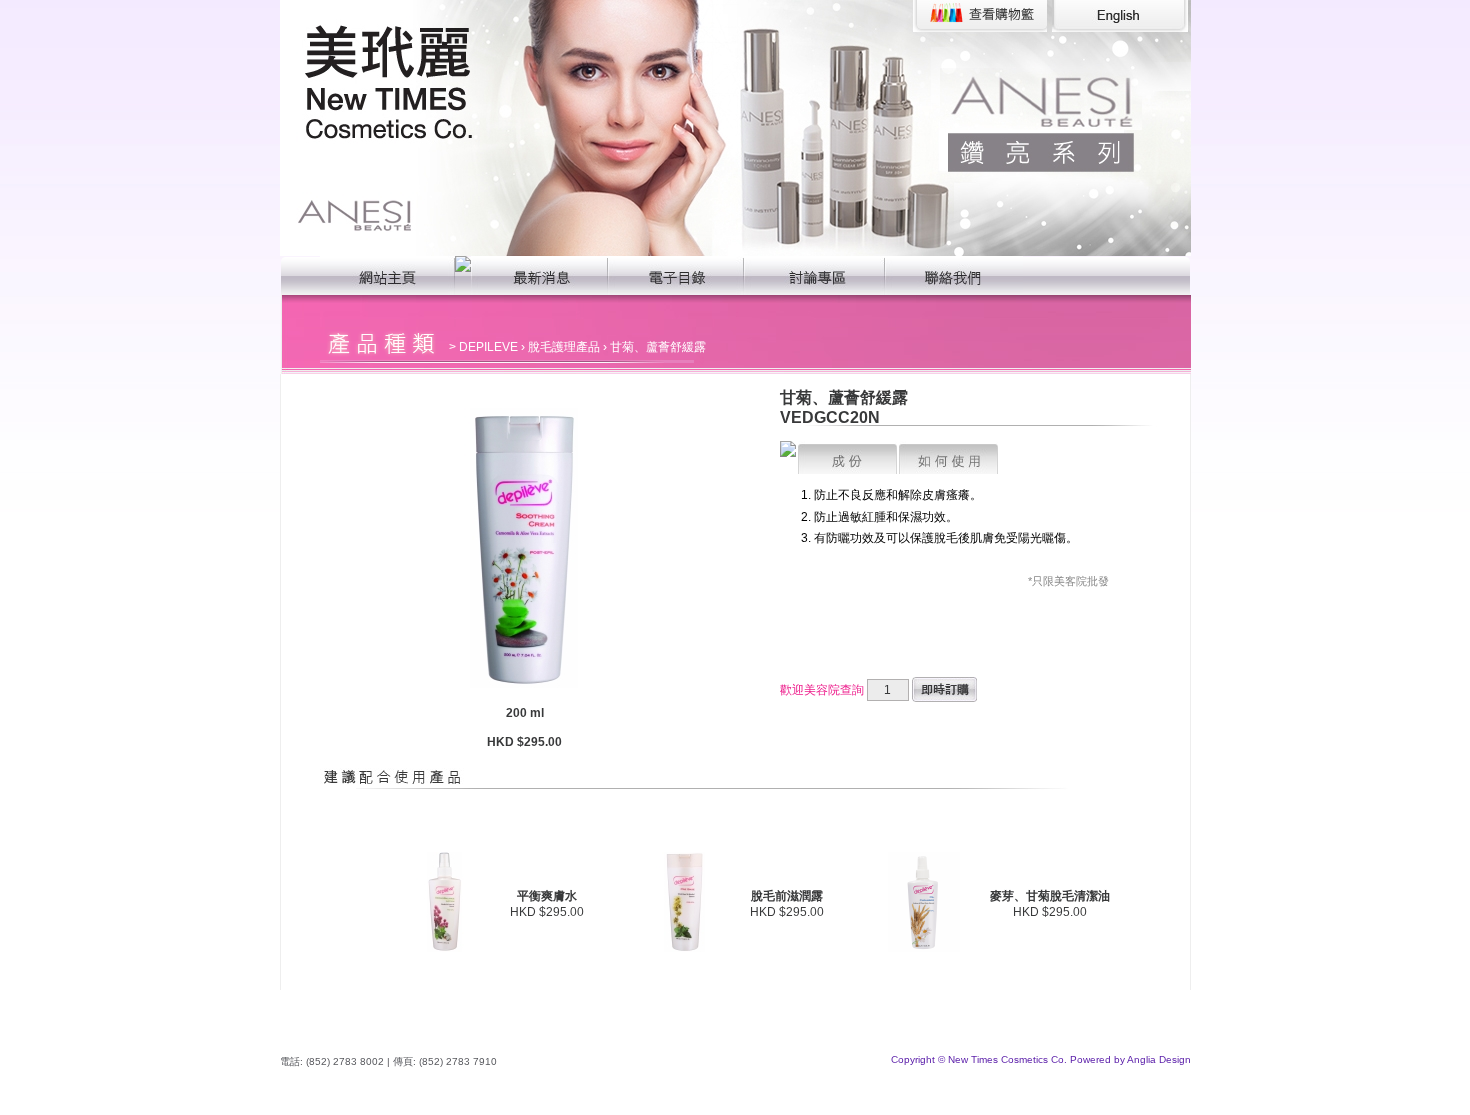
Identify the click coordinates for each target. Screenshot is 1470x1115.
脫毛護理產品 (564, 347)
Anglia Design (1159, 1059)
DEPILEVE (488, 347)
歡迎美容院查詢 (822, 690)
